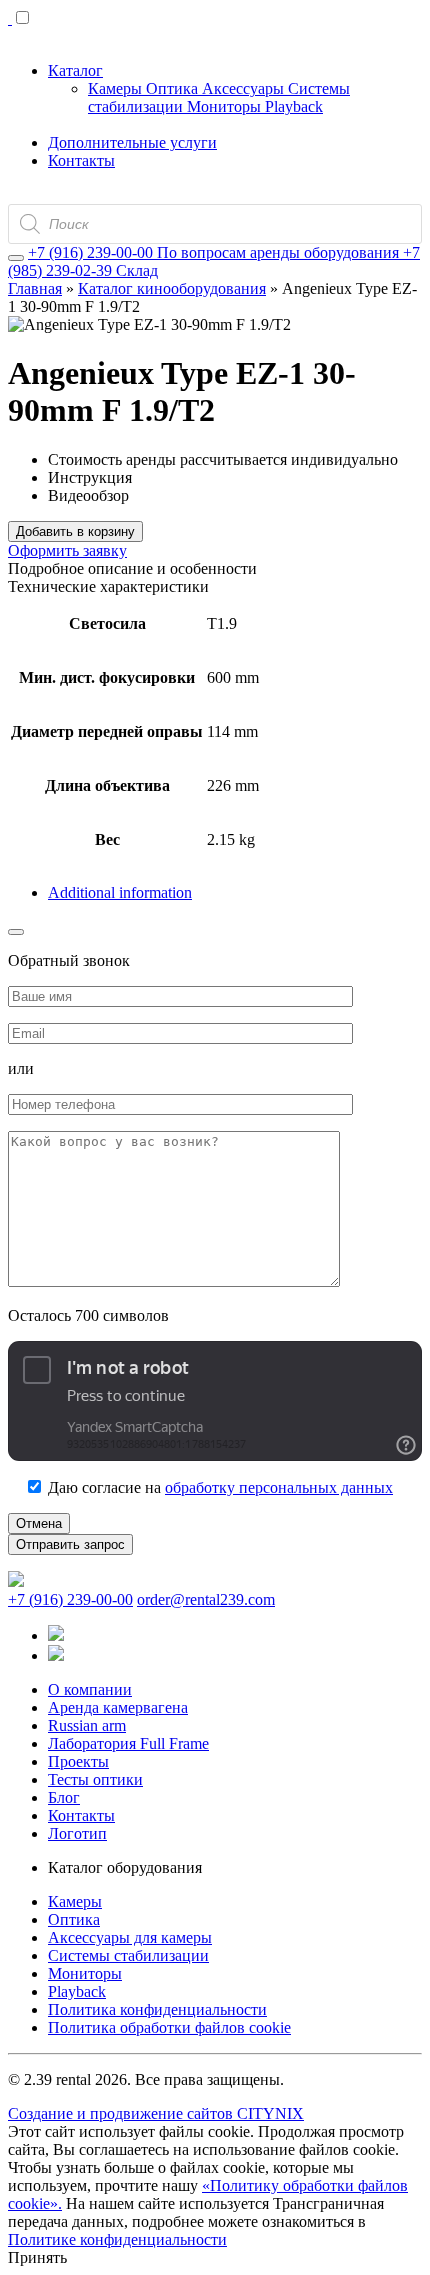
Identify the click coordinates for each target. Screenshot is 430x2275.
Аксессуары (245, 88)
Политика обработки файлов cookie (169, 2027)
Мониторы (226, 106)
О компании (90, 1689)
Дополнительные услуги (132, 142)
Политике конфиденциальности (117, 2239)
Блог (64, 1797)
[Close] (16, 258)
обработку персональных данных (279, 1487)
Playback (294, 106)
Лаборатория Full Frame (128, 1743)
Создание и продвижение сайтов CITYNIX (156, 2113)
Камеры (117, 88)
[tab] (235, 893)
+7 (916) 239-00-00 (70, 1599)
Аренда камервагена (118, 1707)
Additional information (120, 892)
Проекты (78, 1761)
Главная (35, 288)
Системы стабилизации (128, 1955)
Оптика (174, 88)
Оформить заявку (67, 550)
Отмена (39, 1523)
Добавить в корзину (75, 531)
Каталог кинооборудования (172, 288)
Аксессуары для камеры (130, 1937)
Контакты (81, 160)
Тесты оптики (95, 1779)
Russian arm (87, 1725)
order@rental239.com (206, 1599)
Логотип (77, 1833)
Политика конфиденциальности (157, 2009)
